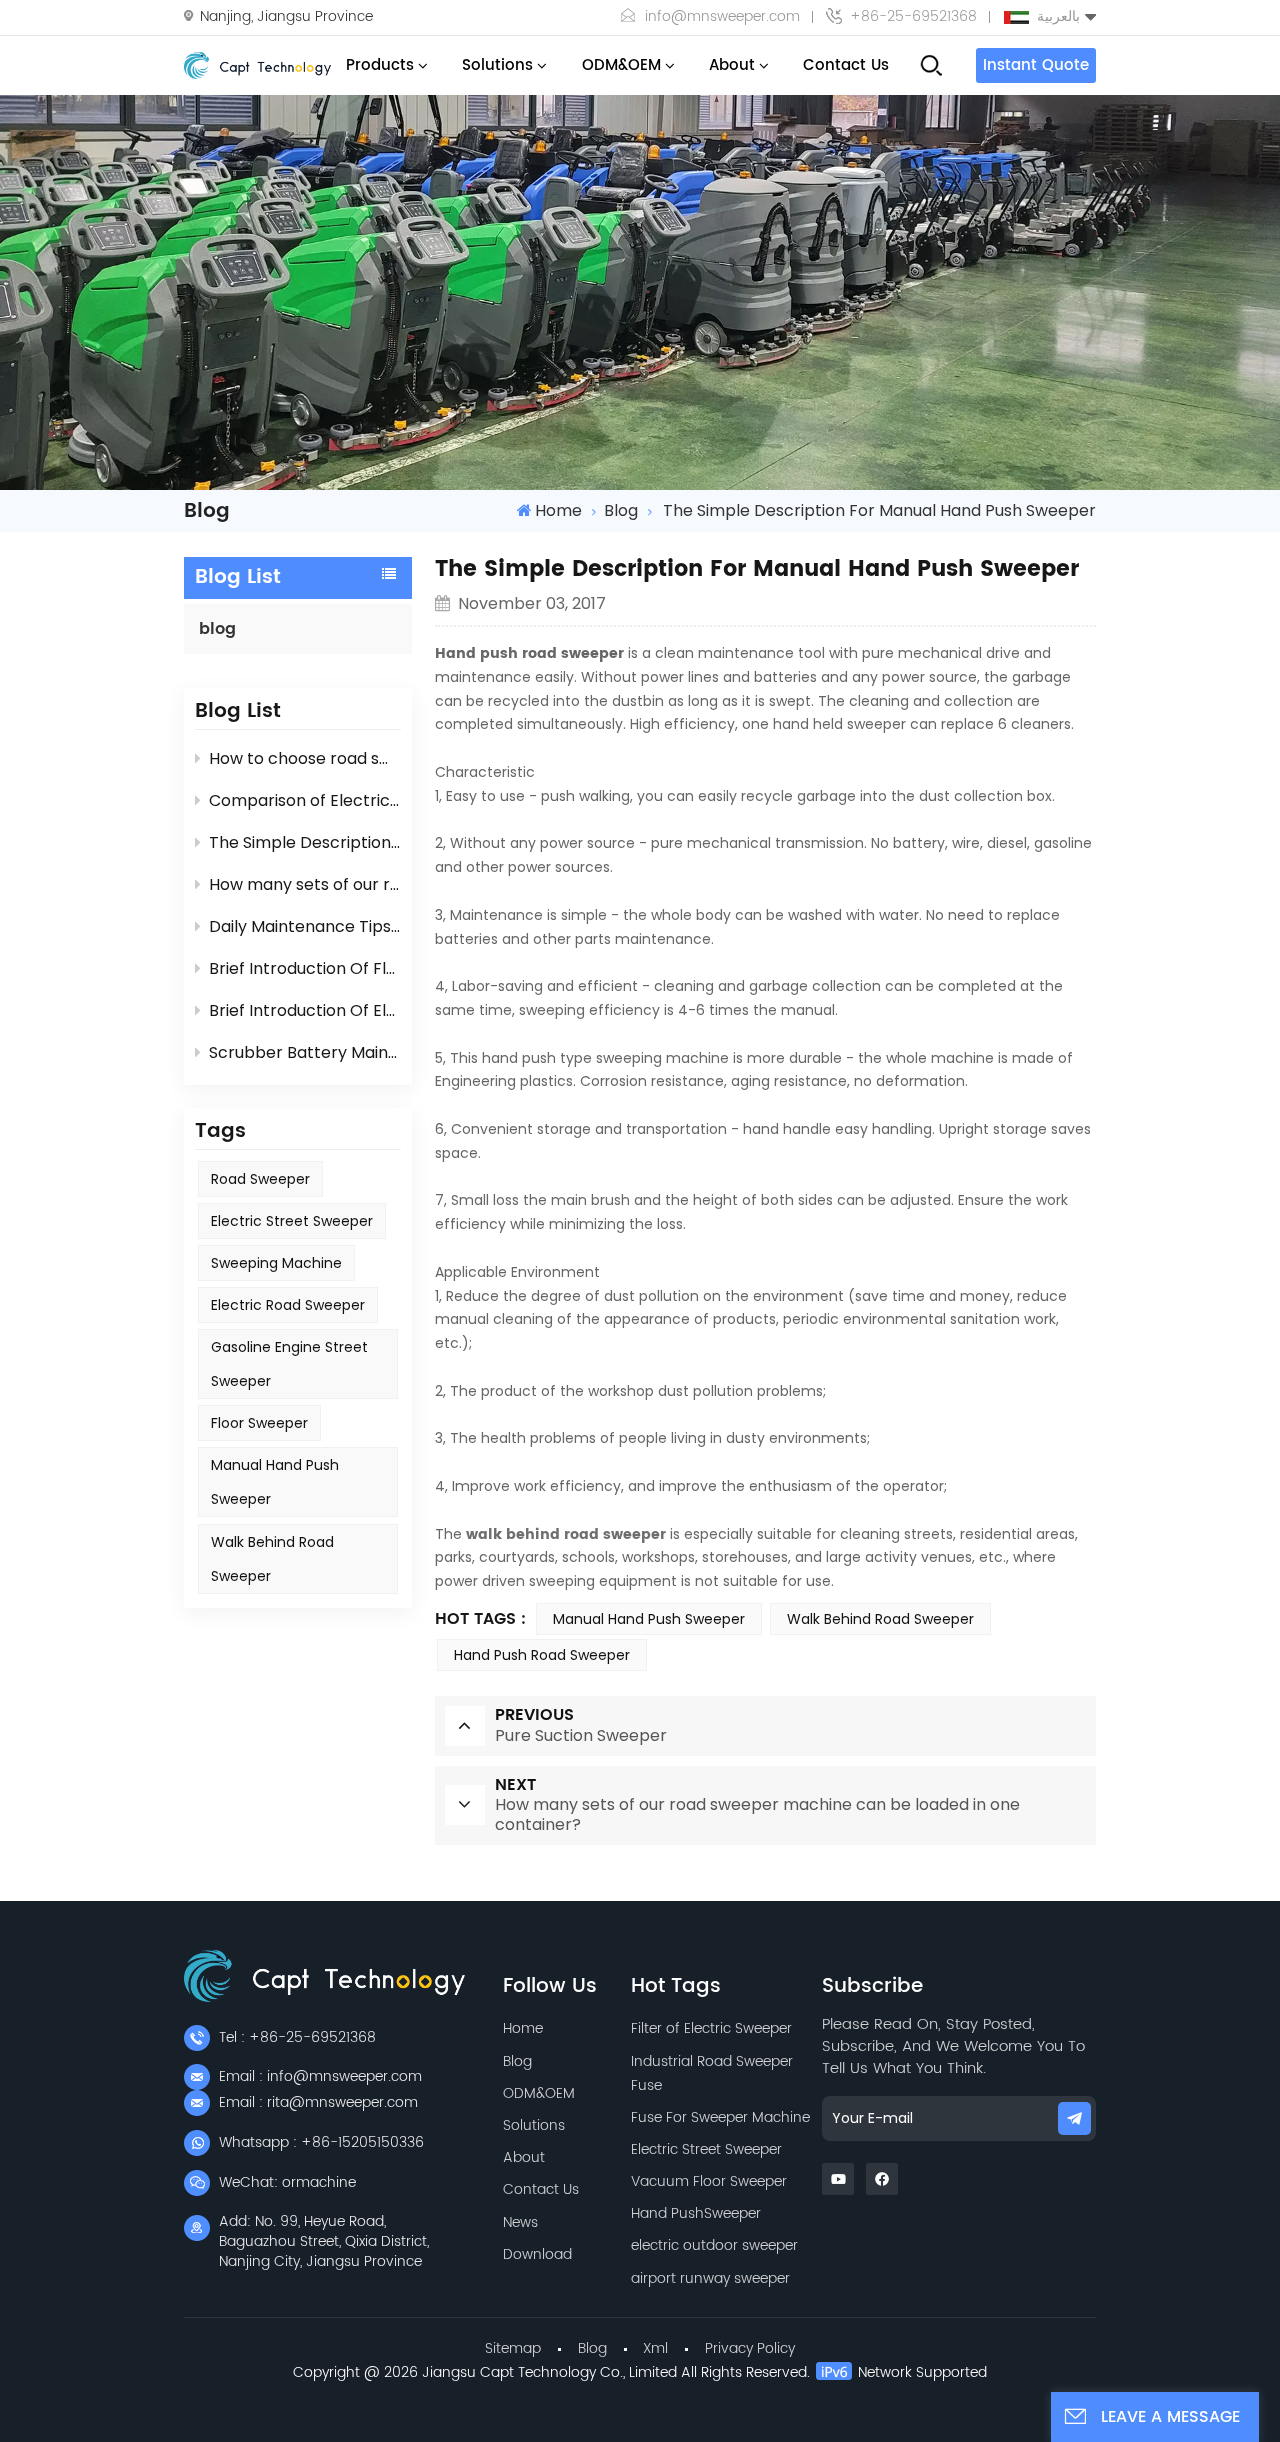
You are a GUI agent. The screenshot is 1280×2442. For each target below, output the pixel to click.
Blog (517, 2061)
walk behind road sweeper (566, 1534)
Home (558, 510)
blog (621, 510)
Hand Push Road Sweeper (542, 1655)
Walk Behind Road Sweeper (272, 1559)
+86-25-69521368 (913, 17)
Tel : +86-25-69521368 (297, 2037)
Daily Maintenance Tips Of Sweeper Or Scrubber (304, 926)
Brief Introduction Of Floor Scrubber (304, 968)
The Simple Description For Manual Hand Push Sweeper (304, 842)
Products (380, 65)
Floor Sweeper (259, 1423)
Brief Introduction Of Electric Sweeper (304, 1010)
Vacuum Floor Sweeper (709, 2181)
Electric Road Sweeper (288, 1305)
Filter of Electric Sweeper (711, 2028)
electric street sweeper (292, 1221)
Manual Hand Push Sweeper (275, 1482)
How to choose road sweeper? (304, 758)
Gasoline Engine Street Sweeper (289, 1364)
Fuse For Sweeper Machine (720, 2117)
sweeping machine (276, 1263)
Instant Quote (1036, 65)
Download (537, 2254)
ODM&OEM (621, 65)
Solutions (497, 65)
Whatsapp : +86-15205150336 (321, 2142)
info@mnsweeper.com (722, 17)
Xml (655, 2348)
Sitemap (513, 2348)
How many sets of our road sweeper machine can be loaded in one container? (304, 884)
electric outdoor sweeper (714, 2245)
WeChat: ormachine (287, 2182)
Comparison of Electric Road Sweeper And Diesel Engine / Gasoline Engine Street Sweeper (304, 800)
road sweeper (260, 1179)
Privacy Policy (750, 2348)
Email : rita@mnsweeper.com (318, 2102)
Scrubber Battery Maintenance (304, 1052)
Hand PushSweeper (696, 2213)
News (520, 2222)
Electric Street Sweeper (706, 2149)
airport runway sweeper (710, 2278)
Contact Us (846, 65)
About (732, 65)
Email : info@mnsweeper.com (320, 2076)
